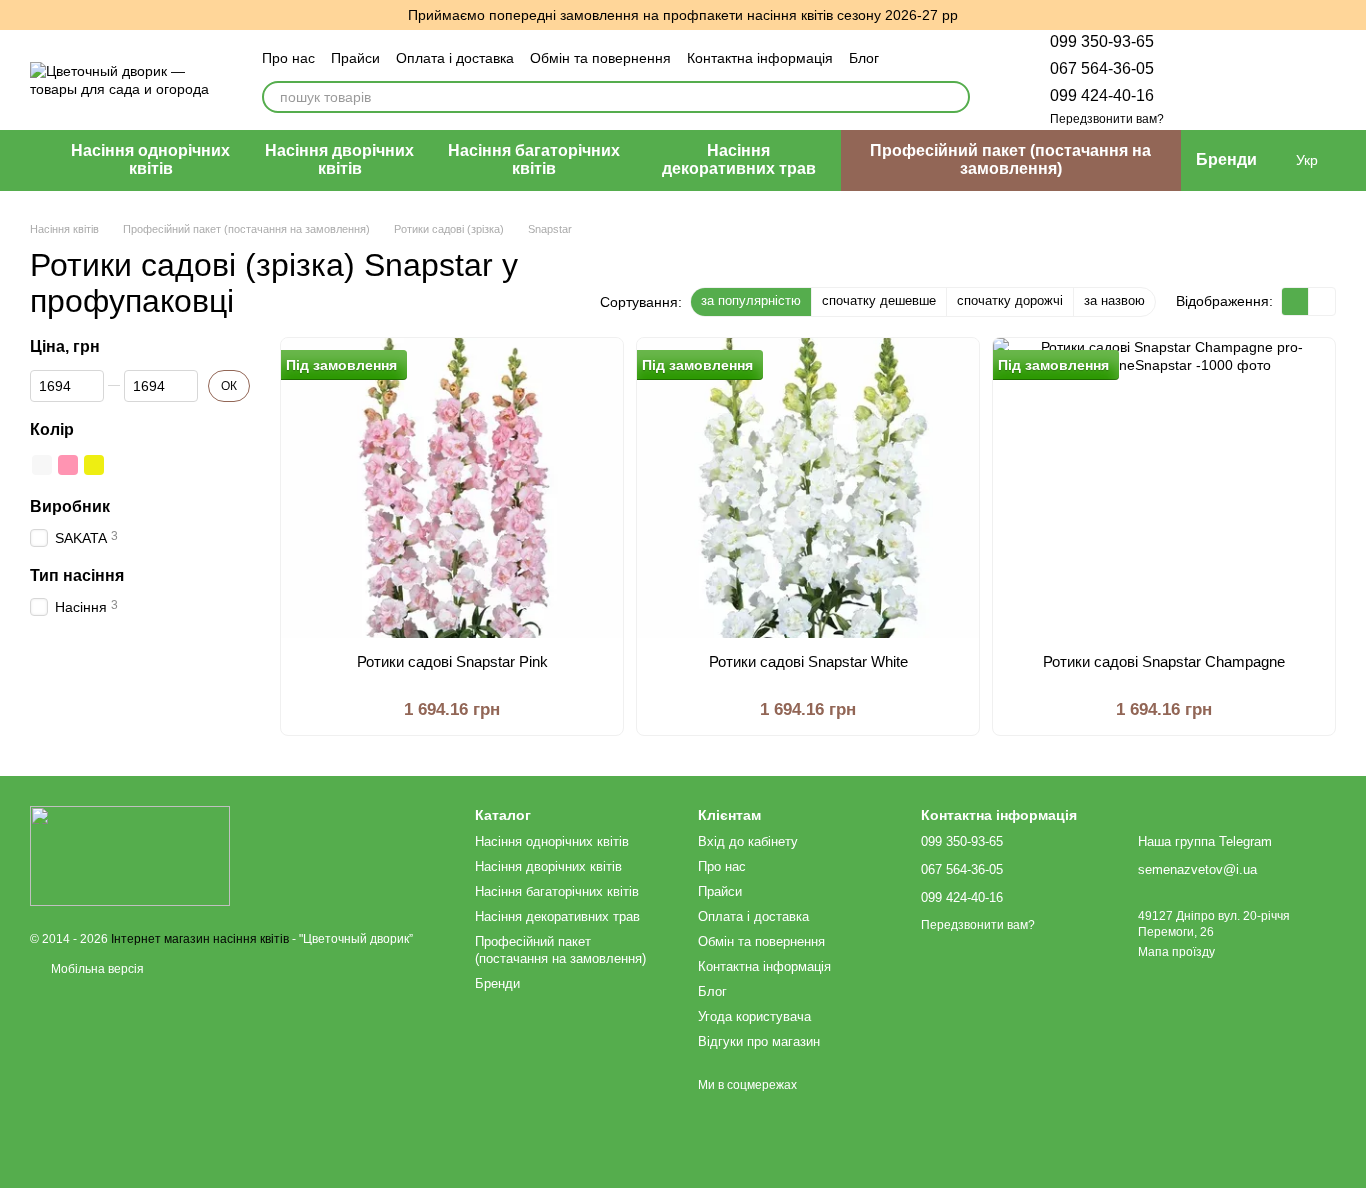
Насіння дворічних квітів (339, 159)
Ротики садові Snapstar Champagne (1164, 661)
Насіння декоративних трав (739, 159)
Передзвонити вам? (1107, 119)
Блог (864, 58)
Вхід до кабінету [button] (748, 841)
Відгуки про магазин (759, 1041)
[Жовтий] (94, 464)
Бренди (1226, 159)
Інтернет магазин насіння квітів (200, 939)
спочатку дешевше (879, 300)
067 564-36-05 (1102, 68)
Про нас (288, 58)
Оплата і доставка (455, 58)
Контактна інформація (760, 58)
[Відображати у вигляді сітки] (1295, 301)
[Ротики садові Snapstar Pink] (452, 488)
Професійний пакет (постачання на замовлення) (1010, 159)
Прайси (355, 58)
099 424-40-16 (1102, 95)
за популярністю (751, 300)
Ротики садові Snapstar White (808, 661)
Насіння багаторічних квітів (534, 159)
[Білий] (42, 464)
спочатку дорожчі (1010, 300)
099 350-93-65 (1102, 41)
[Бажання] (1216, 80)
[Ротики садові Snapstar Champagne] (1164, 488)
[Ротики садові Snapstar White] (808, 488)
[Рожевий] (68, 464)
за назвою (1114, 300)
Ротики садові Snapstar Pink (452, 661)
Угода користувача (754, 1016)
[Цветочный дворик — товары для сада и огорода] (130, 855)
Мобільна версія (96, 969)
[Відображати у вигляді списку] (1322, 301)
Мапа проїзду (1176, 952)
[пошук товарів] (954, 97)
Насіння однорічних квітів (150, 159)
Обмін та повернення (600, 58)
